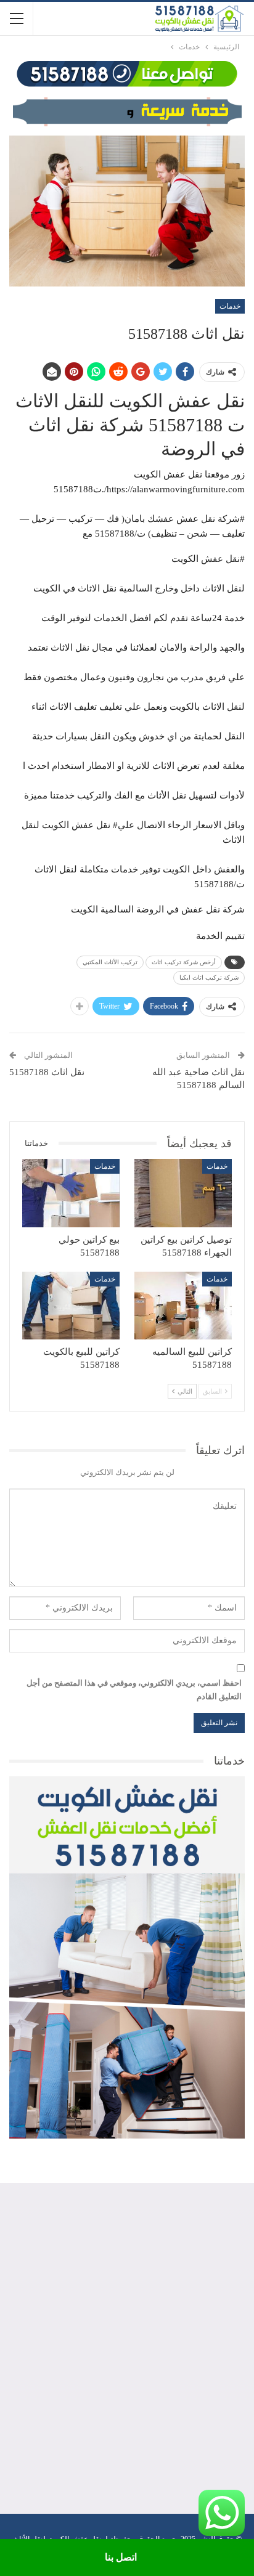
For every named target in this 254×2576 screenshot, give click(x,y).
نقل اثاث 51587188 (47, 1072)
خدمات (230, 306)
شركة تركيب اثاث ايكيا (209, 977)
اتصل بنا (121, 2557)
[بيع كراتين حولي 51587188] (71, 1193)
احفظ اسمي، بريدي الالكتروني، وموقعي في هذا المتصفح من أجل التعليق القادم (134, 1690)
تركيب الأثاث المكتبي (110, 962)
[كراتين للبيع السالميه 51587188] (183, 1306)
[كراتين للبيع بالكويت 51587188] (71, 1306)
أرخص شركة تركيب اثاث (184, 962)
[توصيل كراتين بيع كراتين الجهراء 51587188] (183, 1193)
